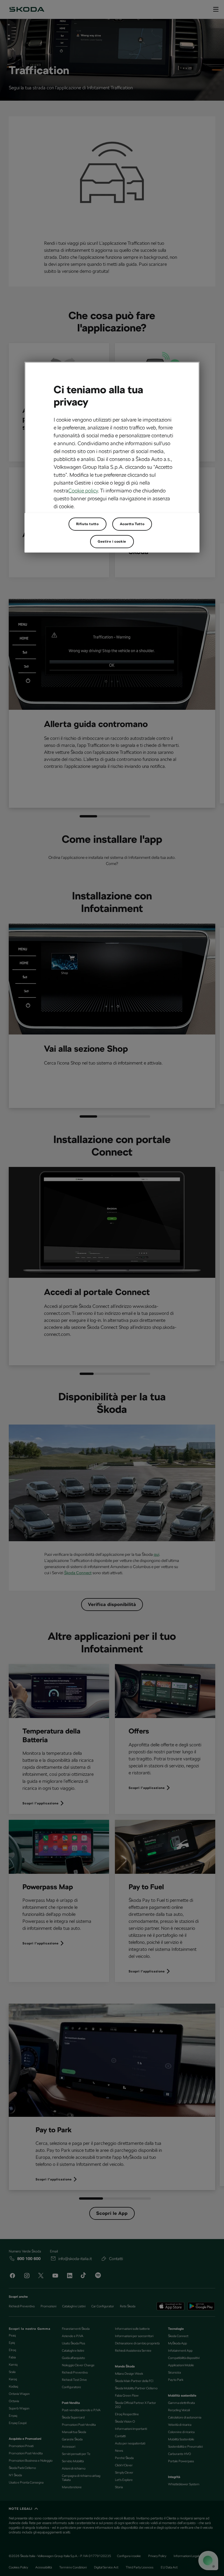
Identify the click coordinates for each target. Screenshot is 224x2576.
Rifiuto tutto (87, 524)
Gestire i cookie (112, 541)
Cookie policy (83, 491)
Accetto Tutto (132, 524)
